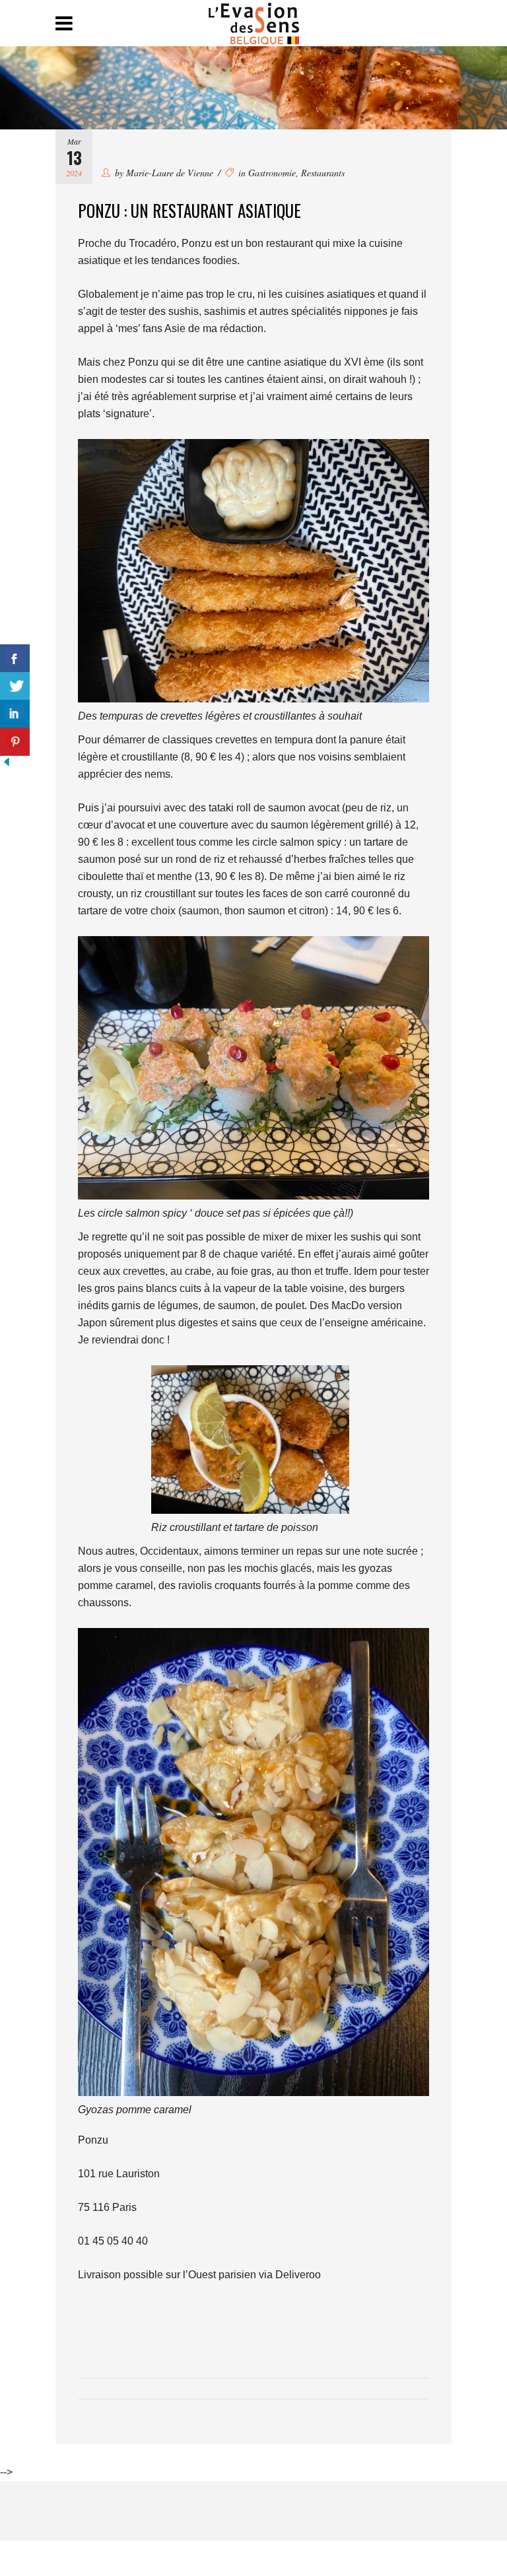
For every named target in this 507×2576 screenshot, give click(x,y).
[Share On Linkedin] (15, 714)
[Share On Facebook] (15, 659)
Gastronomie (272, 173)
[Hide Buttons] (7, 765)
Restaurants (323, 173)
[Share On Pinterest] (15, 742)
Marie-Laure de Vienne (170, 173)
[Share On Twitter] (15, 686)
